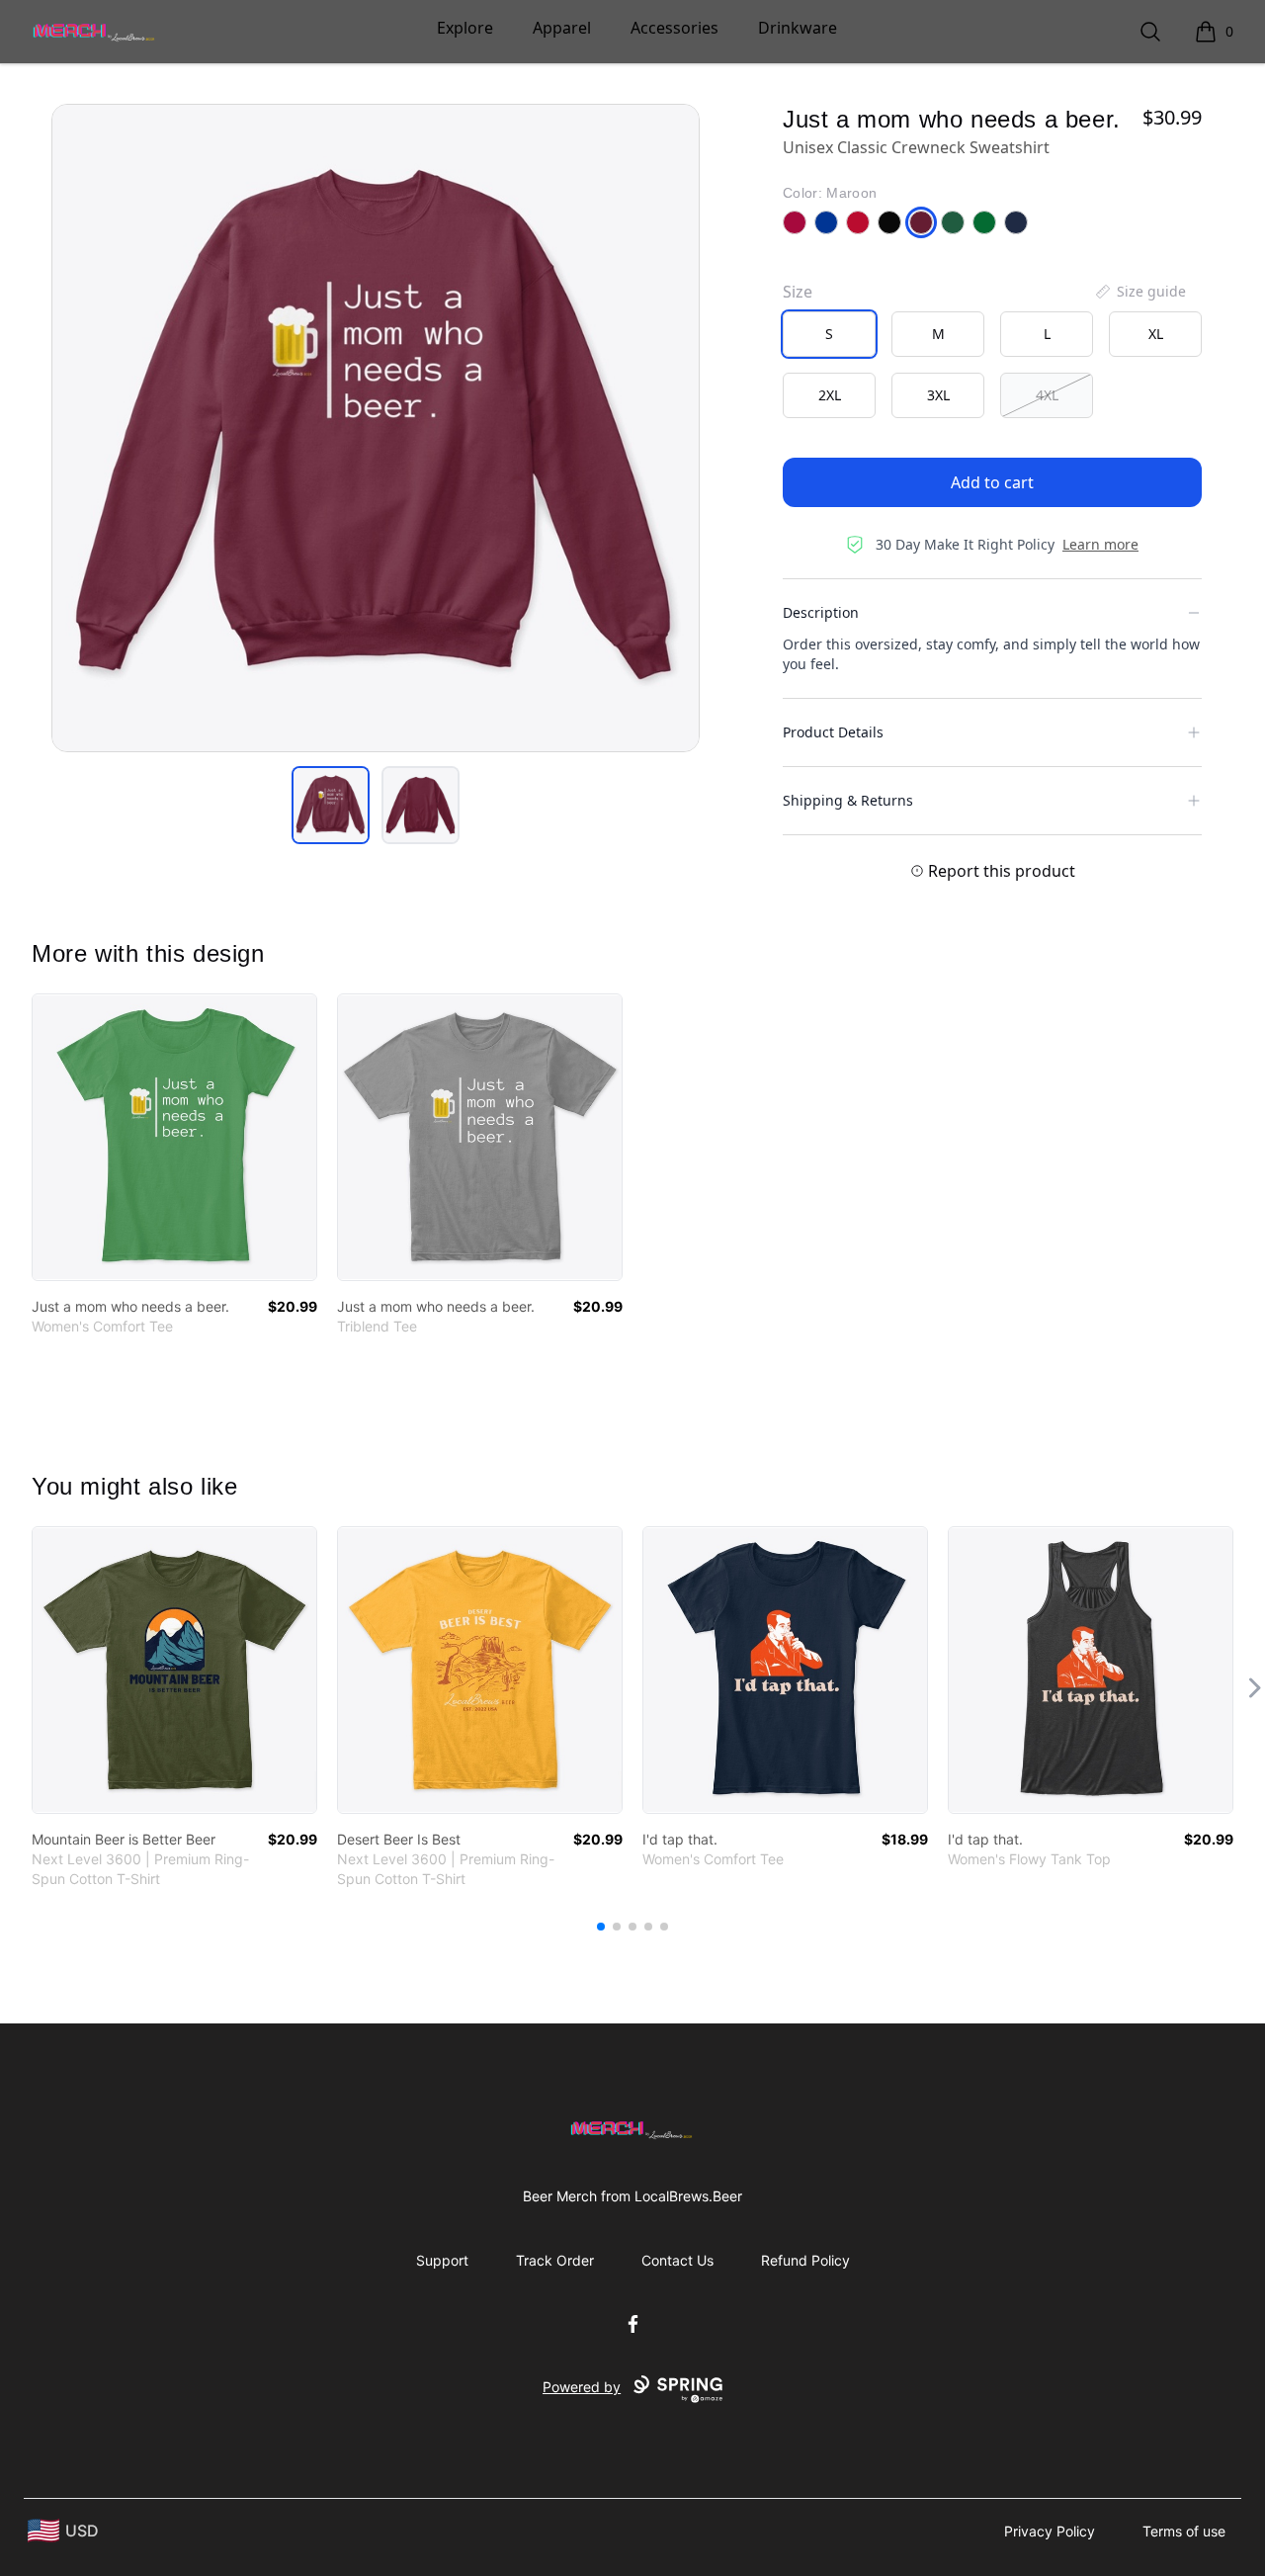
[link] (174, 1137)
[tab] (331, 805)
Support (442, 2260)
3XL (938, 395)
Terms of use (1184, 2531)
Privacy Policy (1050, 2531)
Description (821, 612)
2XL (830, 395)
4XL (1047, 395)
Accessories (675, 28)
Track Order (555, 2260)
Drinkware (798, 28)
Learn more (1100, 544)
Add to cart (992, 482)
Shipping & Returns (848, 800)
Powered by (582, 2387)
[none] (1139, 292)
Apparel (562, 28)
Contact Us (677, 2260)
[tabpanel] (376, 428)
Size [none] (798, 292)
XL (1156, 334)
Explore (465, 28)
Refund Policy (805, 2260)
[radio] (829, 334)
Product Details (833, 732)
